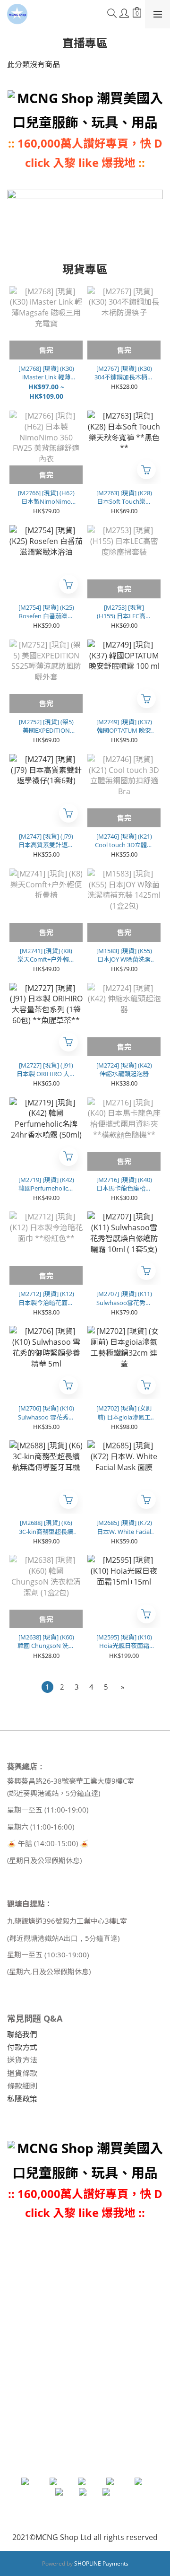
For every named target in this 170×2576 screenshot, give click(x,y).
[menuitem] (47, 1687)
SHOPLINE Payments (101, 2563)
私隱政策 (22, 2099)
